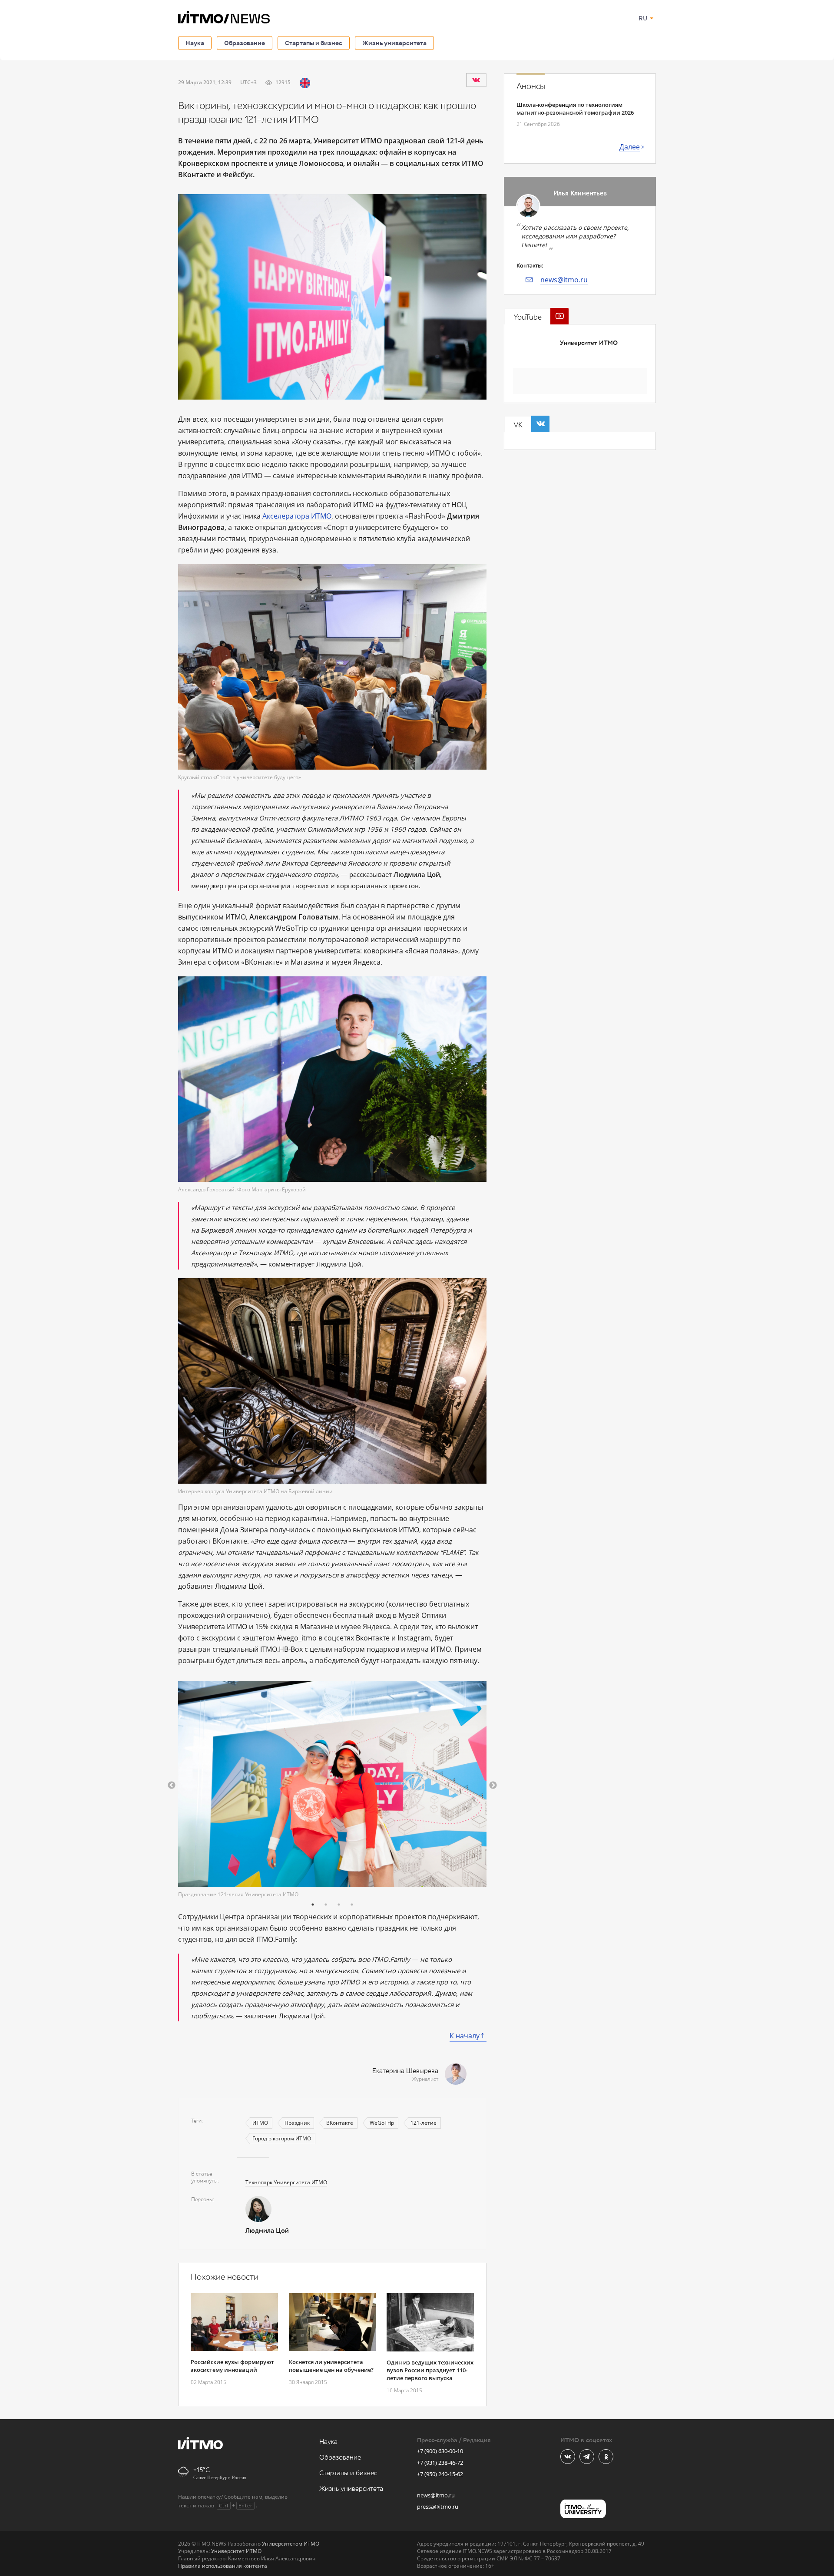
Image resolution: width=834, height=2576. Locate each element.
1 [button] (313, 1905)
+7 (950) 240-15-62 (440, 2474)
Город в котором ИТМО (282, 2138)
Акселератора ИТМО (297, 516)
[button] (172, 1786)
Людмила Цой (267, 2231)
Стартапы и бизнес (314, 43)
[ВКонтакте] (476, 80)
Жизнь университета (394, 43)
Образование (245, 43)
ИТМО (260, 2123)
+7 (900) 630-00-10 (440, 2451)
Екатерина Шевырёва (405, 2071)
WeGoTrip (382, 2123)
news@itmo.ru (564, 280)
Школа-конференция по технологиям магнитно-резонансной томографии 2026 (575, 109)
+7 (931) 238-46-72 (440, 2463)
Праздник (297, 2123)
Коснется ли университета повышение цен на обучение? (331, 2366)
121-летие (424, 2123)
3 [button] (339, 1905)
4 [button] (352, 1905)
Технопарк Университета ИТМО (286, 2182)
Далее (630, 147)
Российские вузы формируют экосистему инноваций (232, 2366)
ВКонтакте (340, 2123)
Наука (195, 43)
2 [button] (326, 1905)
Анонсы (531, 86)
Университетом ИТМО (291, 2544)
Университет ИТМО (589, 343)
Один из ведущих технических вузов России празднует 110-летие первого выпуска (430, 2370)
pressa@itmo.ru (438, 2507)
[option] (332, 1790)
